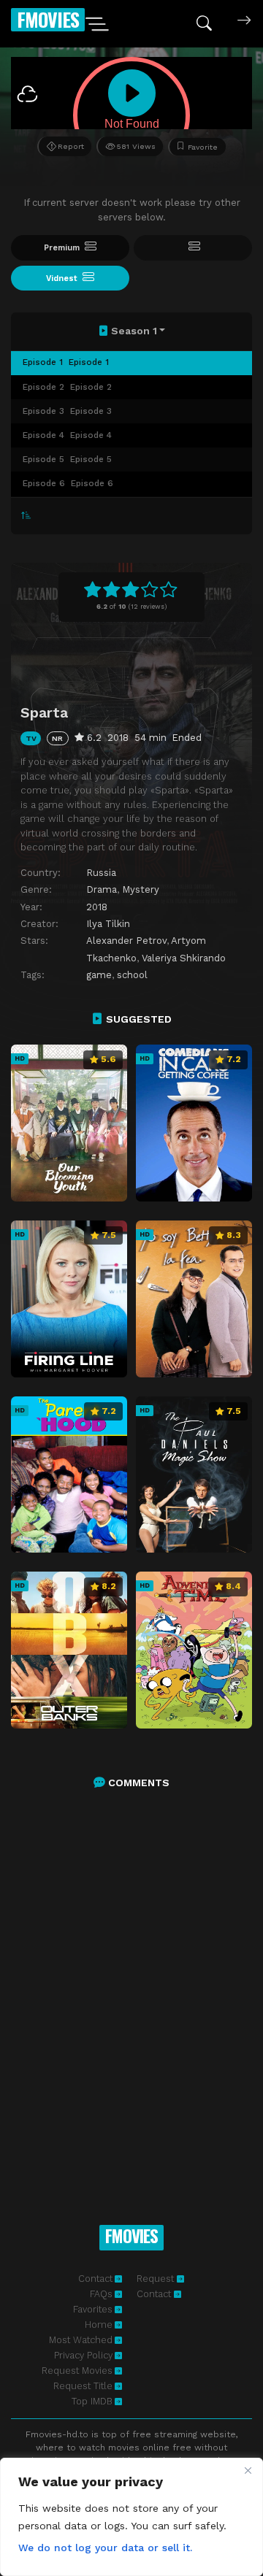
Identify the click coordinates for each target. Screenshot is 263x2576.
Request (157, 2279)
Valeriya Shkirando (184, 958)
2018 (97, 907)
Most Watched (81, 2340)
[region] (131, 2517)
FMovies (48, 19)
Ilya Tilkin (108, 924)
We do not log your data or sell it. (105, 2548)
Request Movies (77, 2371)
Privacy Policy (83, 2355)
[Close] (248, 2470)
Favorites (93, 2309)
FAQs (101, 2294)
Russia (101, 873)
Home (99, 2325)
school (132, 975)
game (99, 975)
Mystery (141, 889)
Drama (102, 889)
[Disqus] (131, 1991)
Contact (95, 2279)
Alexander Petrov (126, 941)
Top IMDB (92, 2401)
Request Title (83, 2386)
